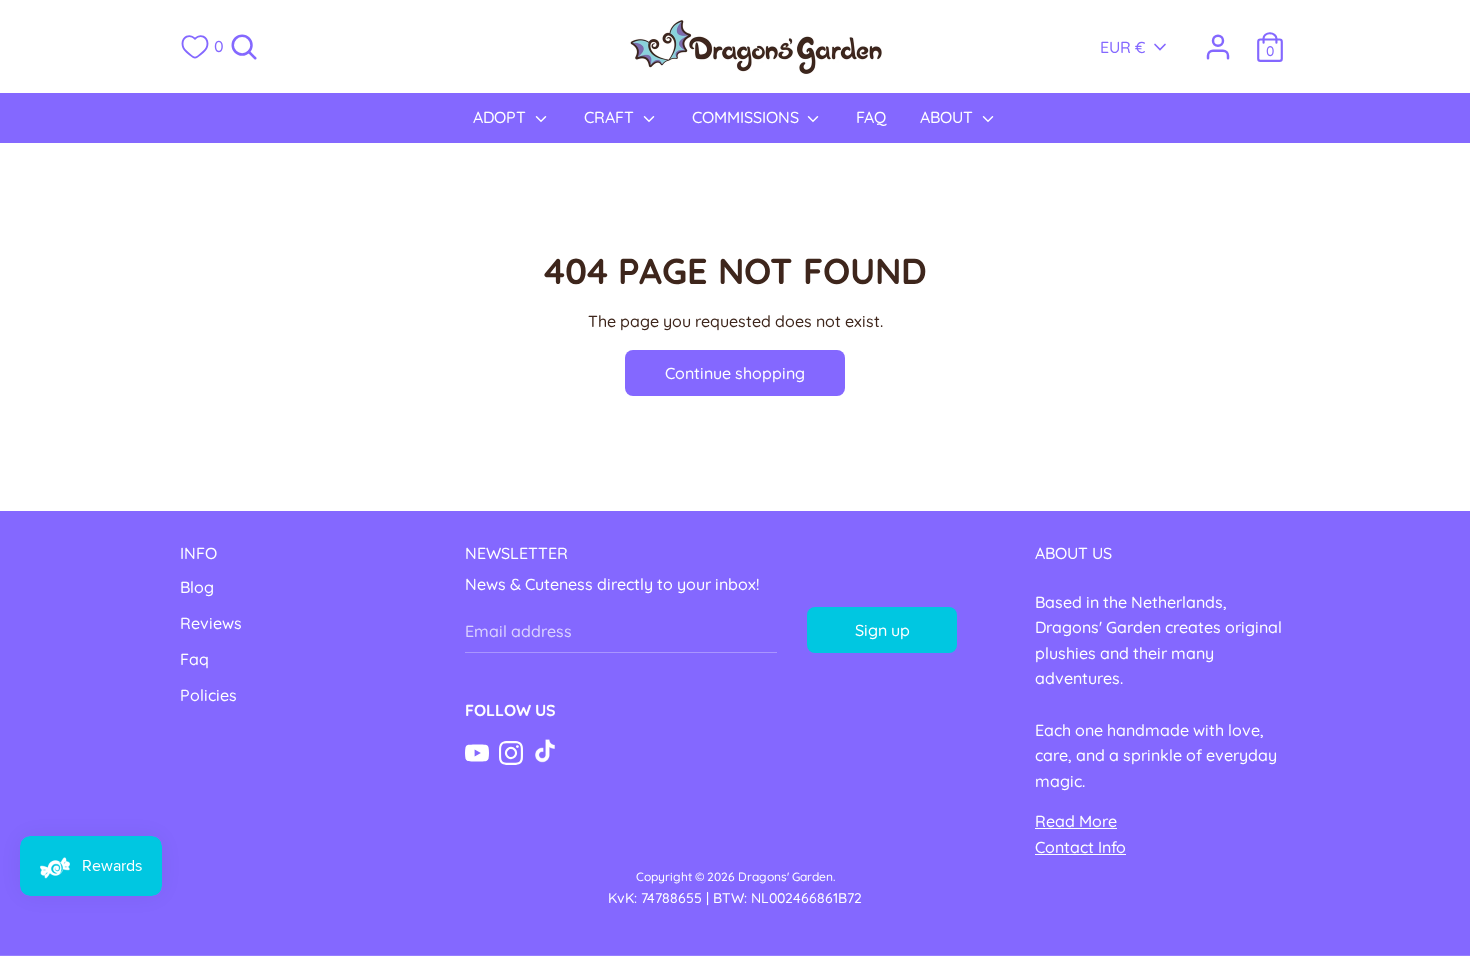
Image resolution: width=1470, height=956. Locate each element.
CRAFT (611, 117)
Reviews (211, 623)
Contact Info (1080, 847)
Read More (1076, 821)
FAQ (871, 117)
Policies (208, 695)
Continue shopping (735, 373)
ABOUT (948, 117)
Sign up (882, 630)
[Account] (1218, 39)
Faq (194, 659)
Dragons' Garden (785, 876)
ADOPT (501, 117)
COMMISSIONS (747, 117)
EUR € (1123, 47)
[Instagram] (511, 751)
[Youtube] (477, 751)
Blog (197, 587)
